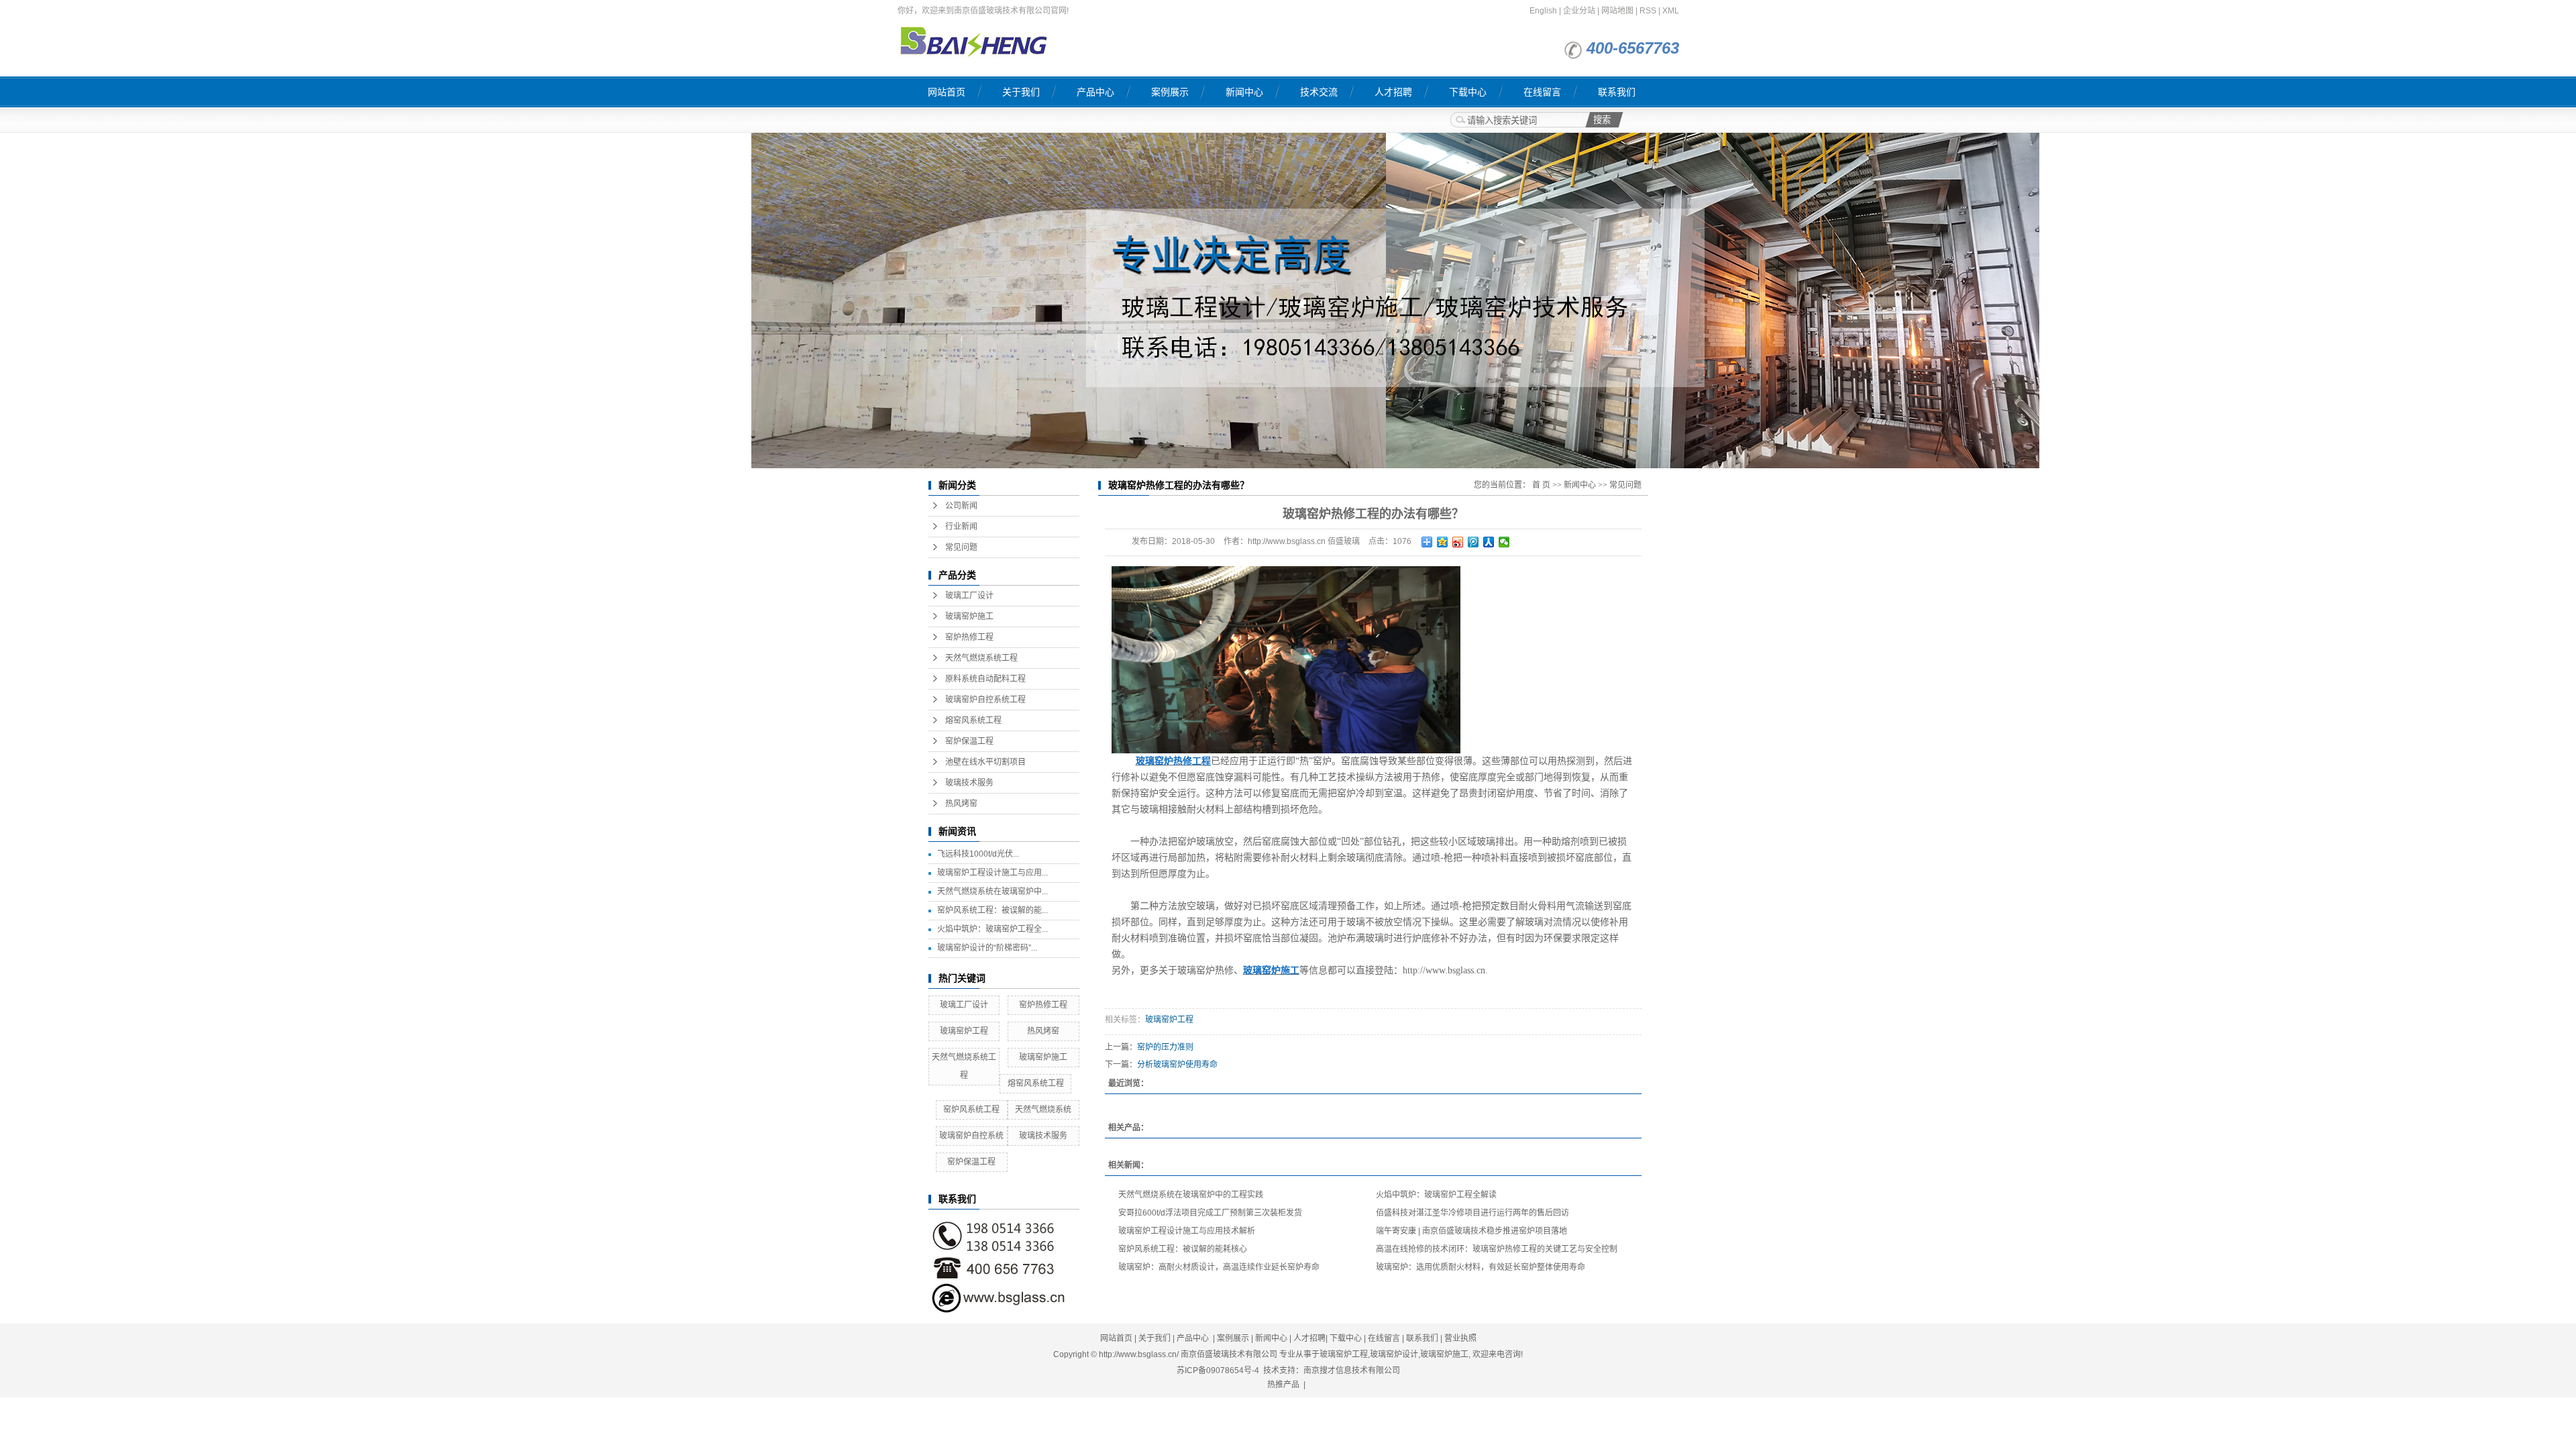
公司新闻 (961, 506)
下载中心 (1468, 92)
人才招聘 (1393, 92)
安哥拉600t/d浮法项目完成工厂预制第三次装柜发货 (1210, 1213)
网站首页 (947, 92)
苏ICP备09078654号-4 (1218, 1371)
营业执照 (1460, 1338)
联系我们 (1617, 92)
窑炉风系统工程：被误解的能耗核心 (1183, 1249)
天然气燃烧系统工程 (981, 658)
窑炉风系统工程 (971, 1110)
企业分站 (1579, 11)
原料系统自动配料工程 (985, 679)
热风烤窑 (961, 804)
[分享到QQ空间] (1443, 542)
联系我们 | (1425, 1338)
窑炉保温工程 (969, 741)
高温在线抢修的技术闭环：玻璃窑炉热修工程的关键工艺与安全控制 (1497, 1249)
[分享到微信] (1504, 542)
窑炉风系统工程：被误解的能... (992, 910)
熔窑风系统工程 (973, 720)
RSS (1648, 11)
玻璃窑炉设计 (1394, 1354)
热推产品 (1283, 1385)
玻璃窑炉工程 (964, 1031)
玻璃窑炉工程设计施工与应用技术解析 (1187, 1231)
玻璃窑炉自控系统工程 (985, 700)
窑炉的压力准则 (1165, 1047)
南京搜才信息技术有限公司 (1352, 1371)
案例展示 (1170, 92)
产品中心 (1095, 92)
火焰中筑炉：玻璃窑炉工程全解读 (1436, 1195)
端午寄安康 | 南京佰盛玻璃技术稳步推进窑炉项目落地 (1471, 1231)
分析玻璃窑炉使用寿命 (1177, 1065)
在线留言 (1542, 92)
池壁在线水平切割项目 (985, 762)
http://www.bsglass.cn (1444, 970)
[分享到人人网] (1489, 542)
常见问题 (961, 547)
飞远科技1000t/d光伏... (978, 854)
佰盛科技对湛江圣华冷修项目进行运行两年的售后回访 (1472, 1213)
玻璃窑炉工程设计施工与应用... (992, 873)
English (1543, 11)
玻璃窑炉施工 (969, 616)
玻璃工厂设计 (969, 596)
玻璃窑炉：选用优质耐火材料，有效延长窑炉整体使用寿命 (1481, 1267)
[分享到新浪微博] (1458, 542)
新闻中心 (1244, 92)
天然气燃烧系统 (1043, 1110)
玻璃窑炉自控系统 (971, 1136)
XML (1671, 11)
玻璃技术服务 (969, 783)
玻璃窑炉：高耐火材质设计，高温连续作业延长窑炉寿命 (1219, 1267)
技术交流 (1319, 92)
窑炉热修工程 (969, 637)
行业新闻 (961, 527)
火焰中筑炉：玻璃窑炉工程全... (992, 929)
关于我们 (1021, 92)
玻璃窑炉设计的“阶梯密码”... (987, 948)
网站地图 (1617, 11)
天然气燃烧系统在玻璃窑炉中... (992, 892)
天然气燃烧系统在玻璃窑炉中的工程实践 (1191, 1195)
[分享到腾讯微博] (1473, 542)
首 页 (1541, 485)
